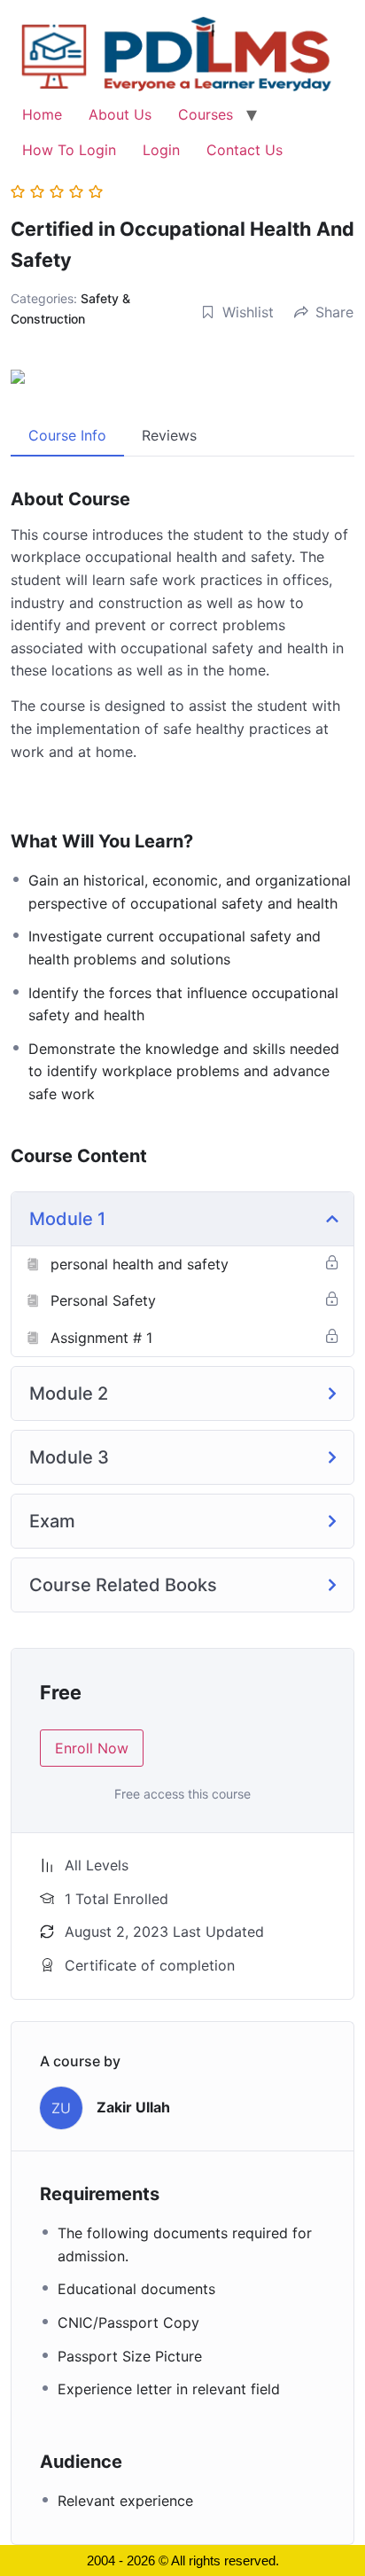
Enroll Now (92, 1748)
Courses (206, 114)
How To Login (69, 150)
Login (161, 150)
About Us (120, 114)
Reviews (169, 435)
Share (334, 312)
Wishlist (248, 312)
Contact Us (245, 150)
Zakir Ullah (133, 2107)
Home (42, 114)
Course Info (67, 435)
